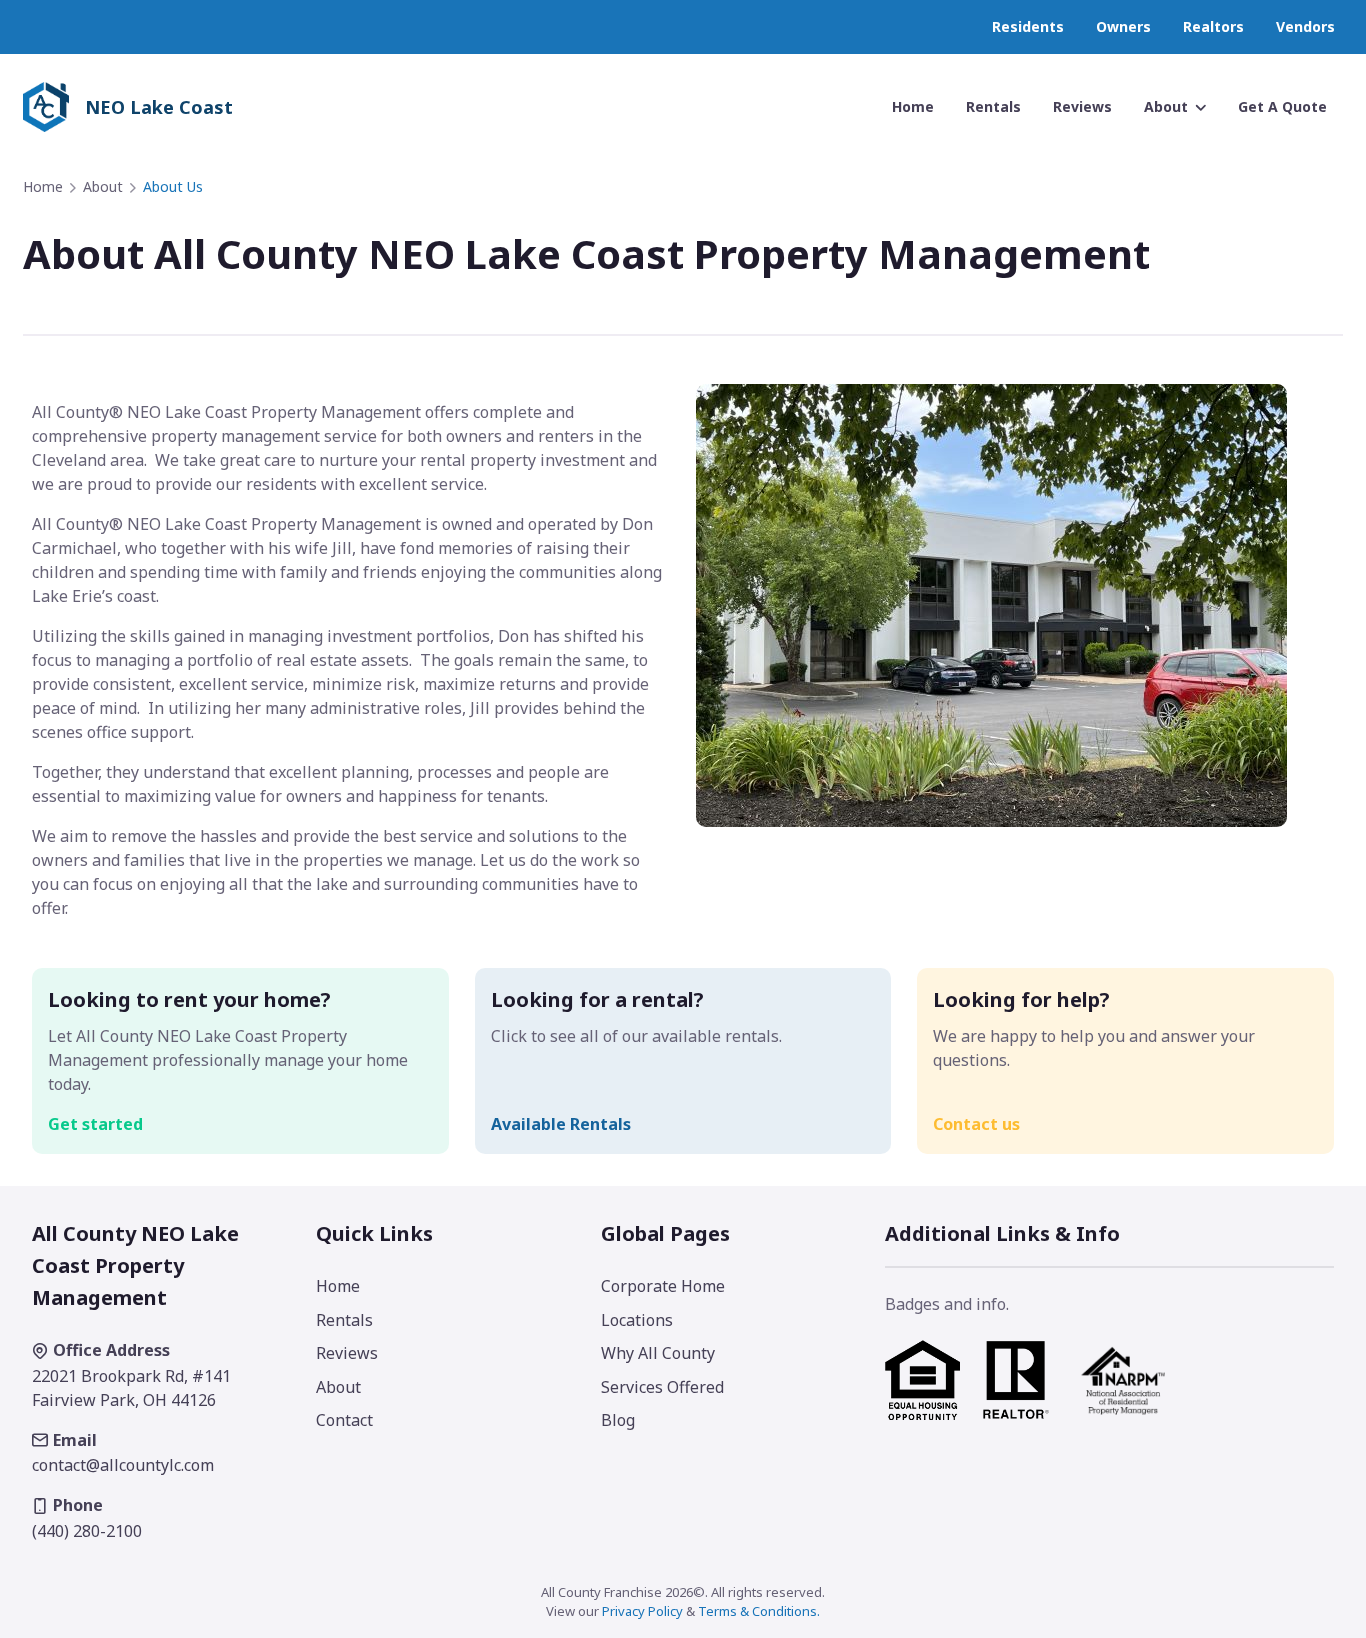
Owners (1123, 26)
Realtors (1213, 26)
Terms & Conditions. (759, 1611)
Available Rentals (561, 1124)
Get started (95, 1124)
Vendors (1305, 26)
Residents (1028, 26)
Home (43, 186)
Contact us (976, 1124)
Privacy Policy (642, 1611)
